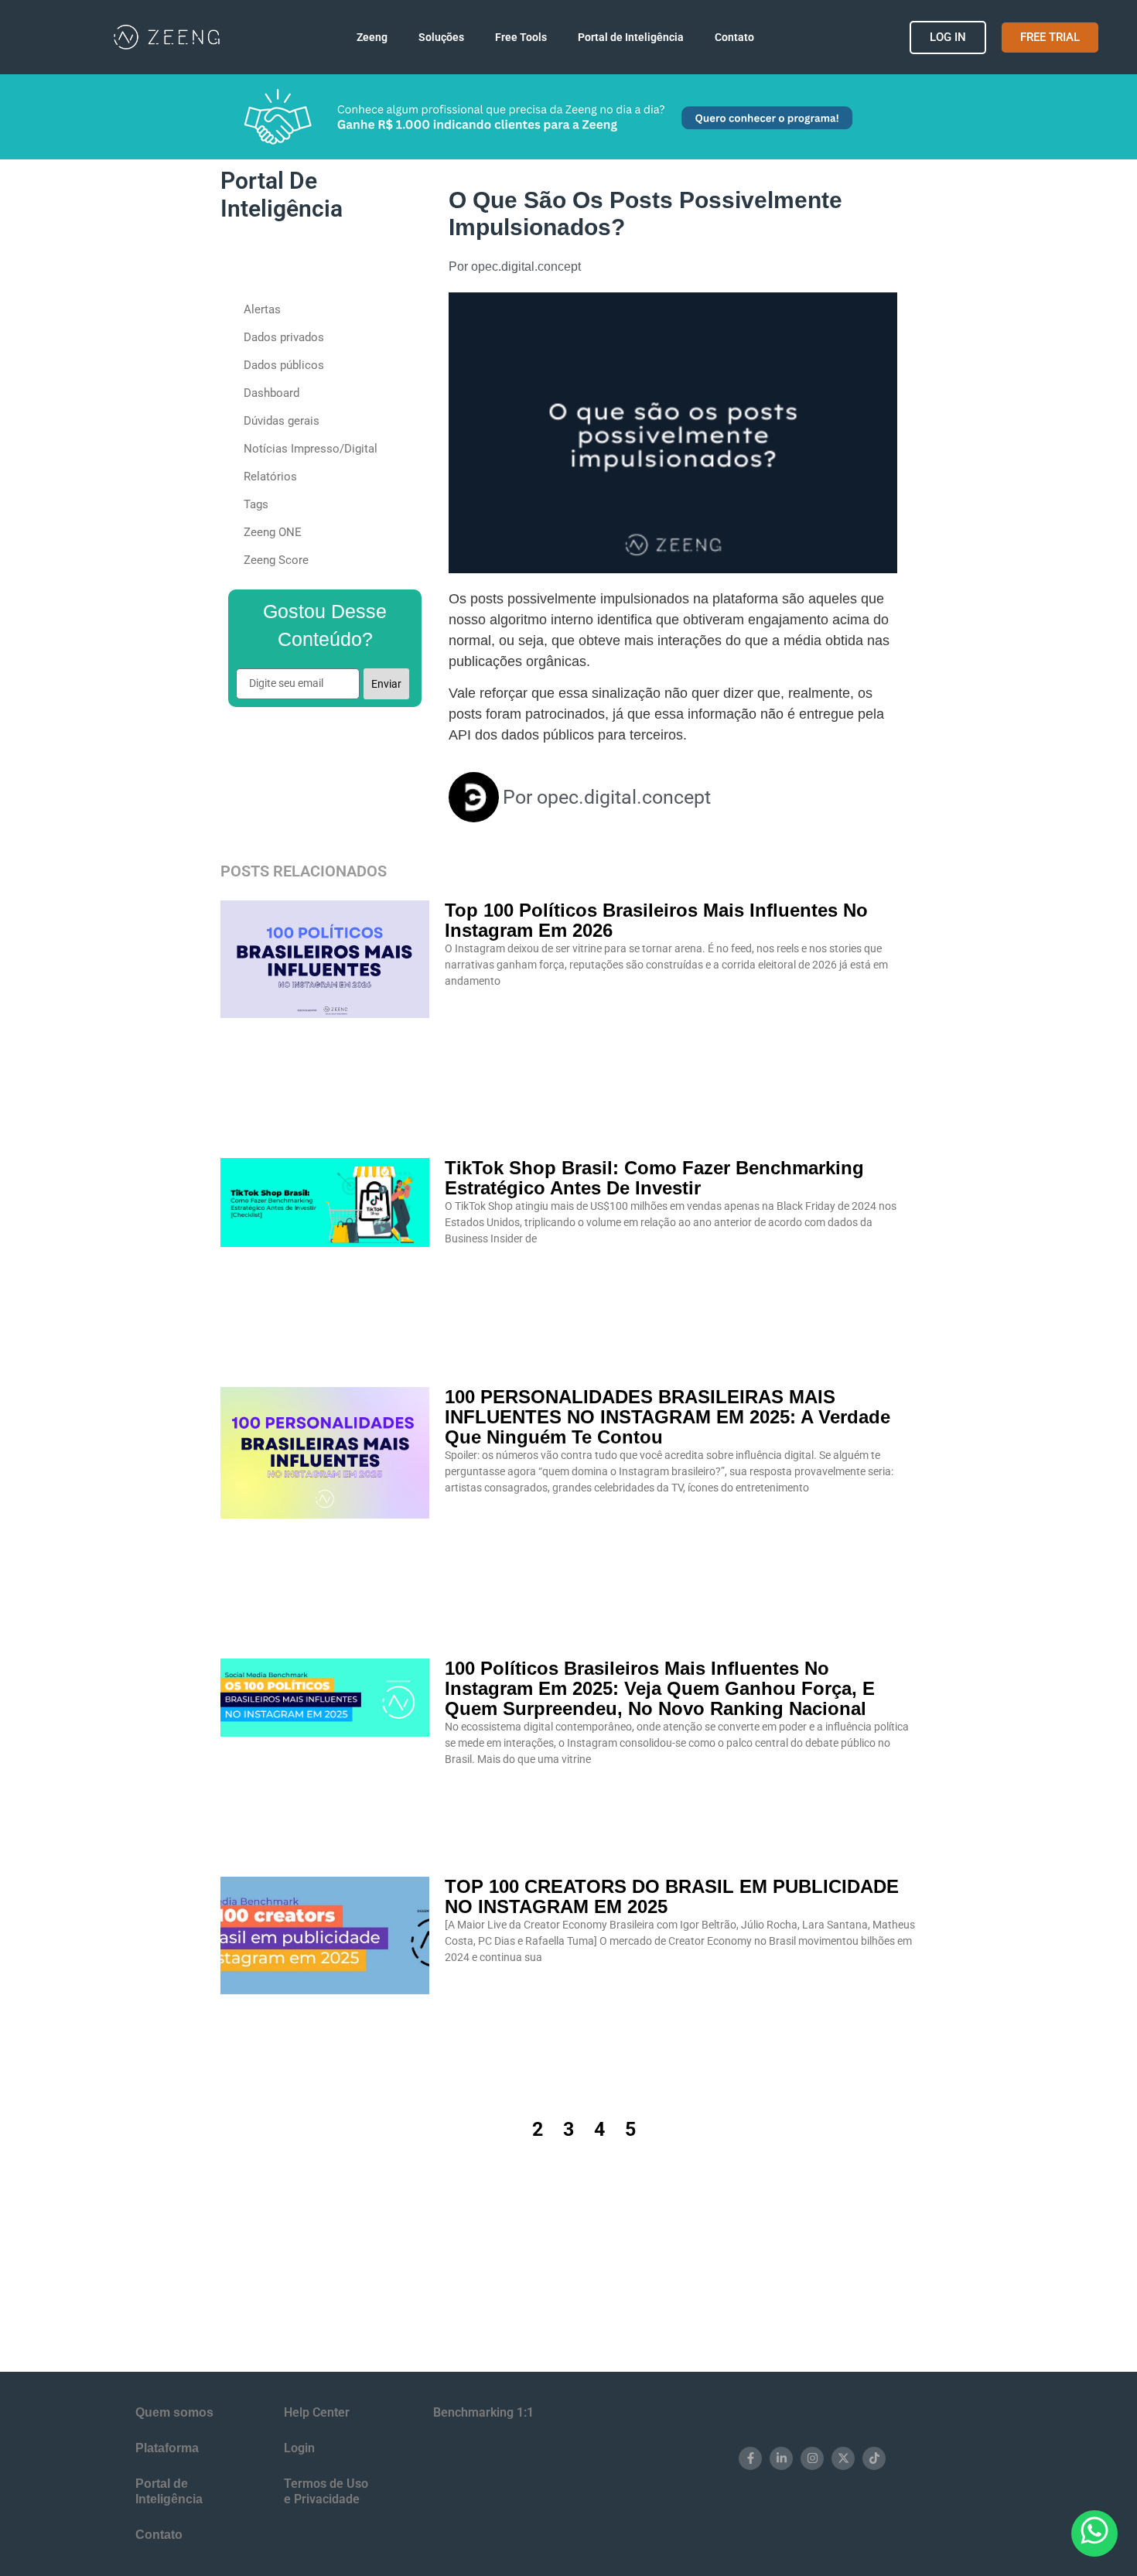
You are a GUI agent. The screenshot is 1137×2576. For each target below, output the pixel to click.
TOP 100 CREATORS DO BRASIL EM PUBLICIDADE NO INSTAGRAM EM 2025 (672, 1896)
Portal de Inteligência (649, 37)
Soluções (423, 37)
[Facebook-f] (750, 2458)
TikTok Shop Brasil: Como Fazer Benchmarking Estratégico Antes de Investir (654, 1178)
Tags (256, 504)
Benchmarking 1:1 (483, 2412)
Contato (753, 37)
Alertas (262, 309)
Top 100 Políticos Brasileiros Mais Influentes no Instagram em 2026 (656, 920)
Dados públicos (284, 365)
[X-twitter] (843, 2458)
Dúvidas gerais (282, 421)
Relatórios (270, 477)
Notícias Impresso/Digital (311, 449)
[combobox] (310, 263)
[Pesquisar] (407, 263)
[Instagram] (812, 2458)
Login (299, 2448)
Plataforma (167, 2448)
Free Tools (521, 37)
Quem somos (174, 2412)
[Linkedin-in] (781, 2458)
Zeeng (335, 37)
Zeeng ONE (273, 532)
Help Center (317, 2412)
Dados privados (284, 337)
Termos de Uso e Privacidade (326, 2491)
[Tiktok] (874, 2458)
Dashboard (271, 393)
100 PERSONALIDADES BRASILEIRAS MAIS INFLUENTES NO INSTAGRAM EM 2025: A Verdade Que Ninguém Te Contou (668, 1417)
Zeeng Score (276, 560)
